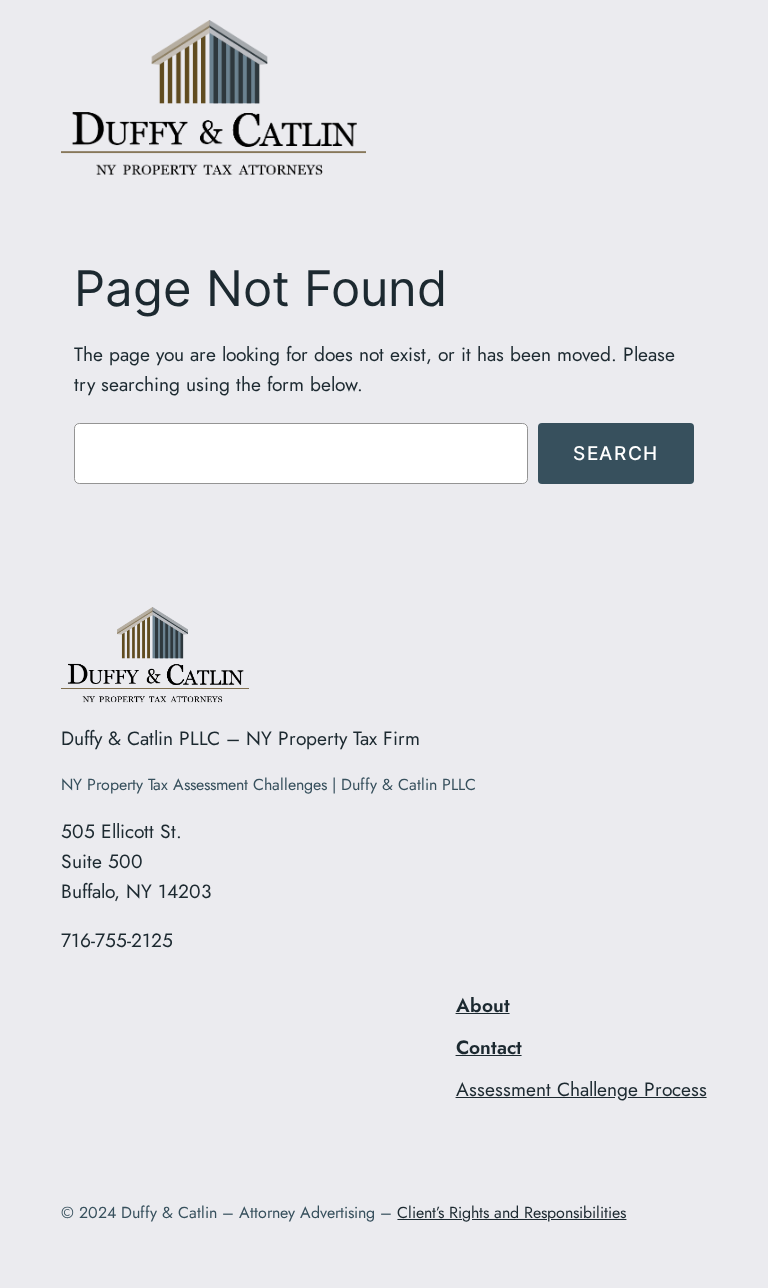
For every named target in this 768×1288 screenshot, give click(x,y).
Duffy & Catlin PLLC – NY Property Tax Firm (240, 738)
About (483, 1005)
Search (616, 453)
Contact (489, 1047)
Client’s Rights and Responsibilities (511, 1212)
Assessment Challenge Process (581, 1089)
